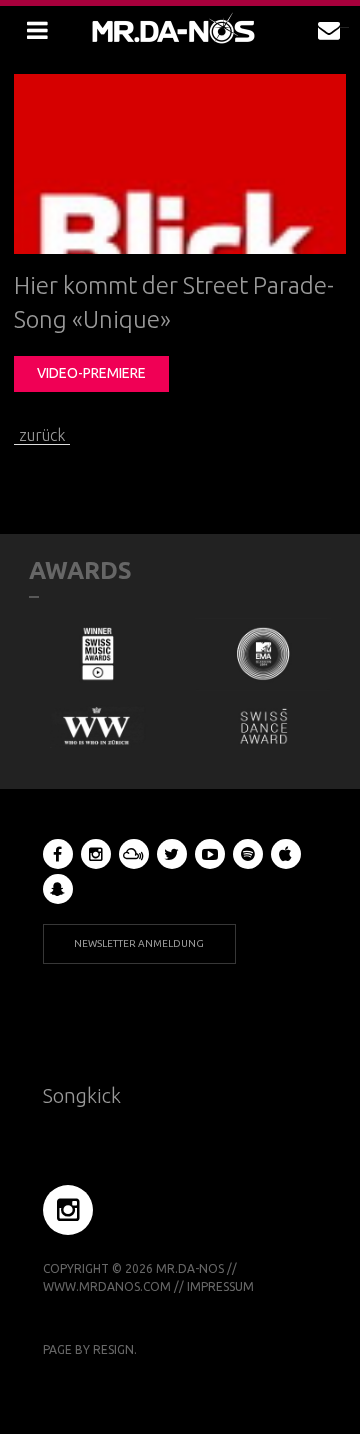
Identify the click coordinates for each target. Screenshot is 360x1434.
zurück (42, 435)
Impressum (220, 1286)
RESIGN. (115, 1349)
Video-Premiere (91, 373)
